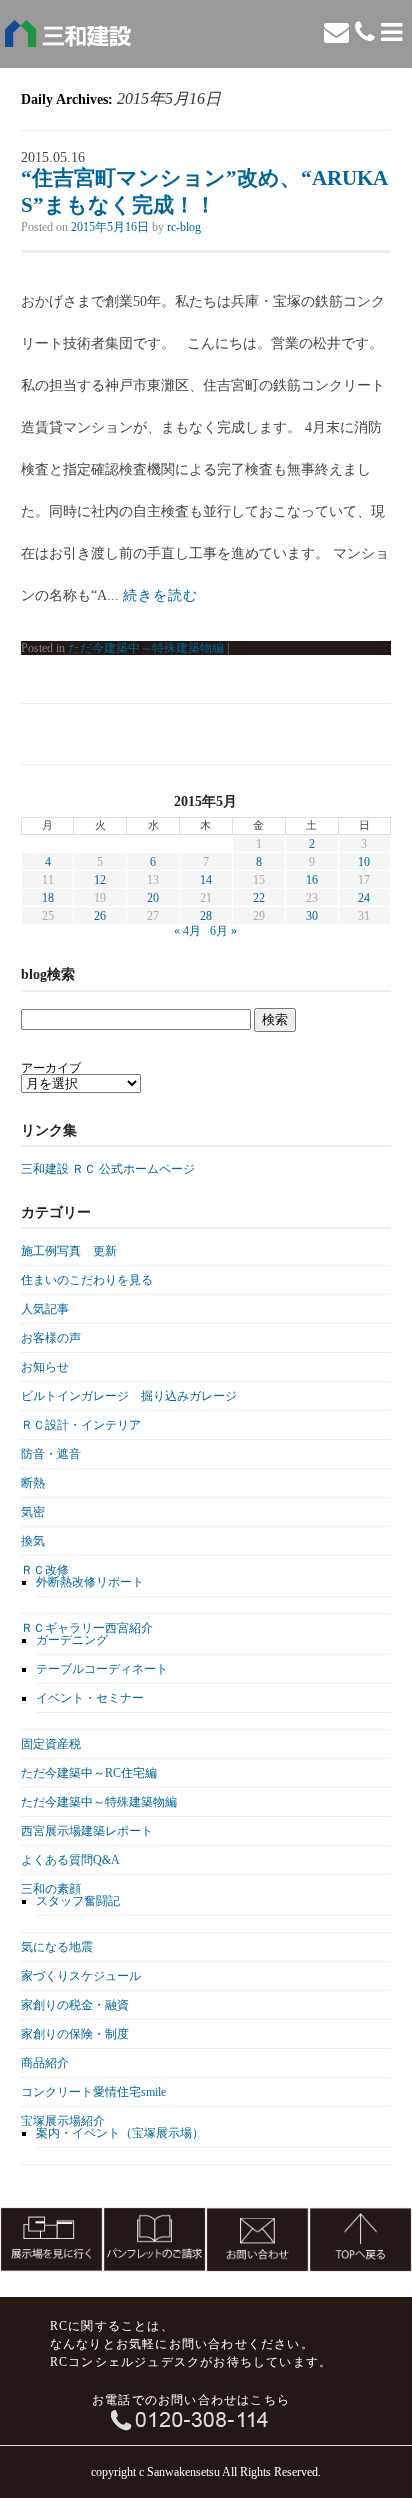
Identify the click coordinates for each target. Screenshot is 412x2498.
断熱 (33, 1483)
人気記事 (45, 1309)
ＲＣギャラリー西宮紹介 (87, 1628)
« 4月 (187, 931)
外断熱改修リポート (90, 1582)
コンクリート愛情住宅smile (93, 2092)
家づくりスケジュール (81, 1976)
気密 (33, 1512)
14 (206, 880)
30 (312, 916)
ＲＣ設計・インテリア (81, 1425)
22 (259, 898)
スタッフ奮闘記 (78, 1901)
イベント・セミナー (90, 1698)
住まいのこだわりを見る (87, 1280)
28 (206, 916)
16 (312, 880)
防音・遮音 (51, 1454)
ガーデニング (72, 1640)
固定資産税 (51, 1744)
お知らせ (45, 1367)
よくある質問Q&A (70, 1860)
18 (48, 898)
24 (364, 898)
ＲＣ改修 (45, 1570)
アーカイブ (51, 1068)
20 (153, 898)
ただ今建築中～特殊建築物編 (146, 648)
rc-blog (184, 227)
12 (100, 880)
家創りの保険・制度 (75, 2034)
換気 (33, 1541)
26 (100, 916)
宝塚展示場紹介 (63, 2121)
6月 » (223, 931)
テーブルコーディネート (102, 1669)
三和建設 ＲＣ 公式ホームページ (108, 1169)
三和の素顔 (51, 1889)
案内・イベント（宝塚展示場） (120, 2133)
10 (364, 862)
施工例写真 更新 (69, 1251)
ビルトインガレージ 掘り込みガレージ (129, 1396)
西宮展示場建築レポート (87, 1831)
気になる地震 (57, 1947)
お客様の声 (51, 1338)
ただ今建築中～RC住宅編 (89, 1773)
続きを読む (160, 595)
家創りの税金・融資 (75, 2005)
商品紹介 (45, 2063)
